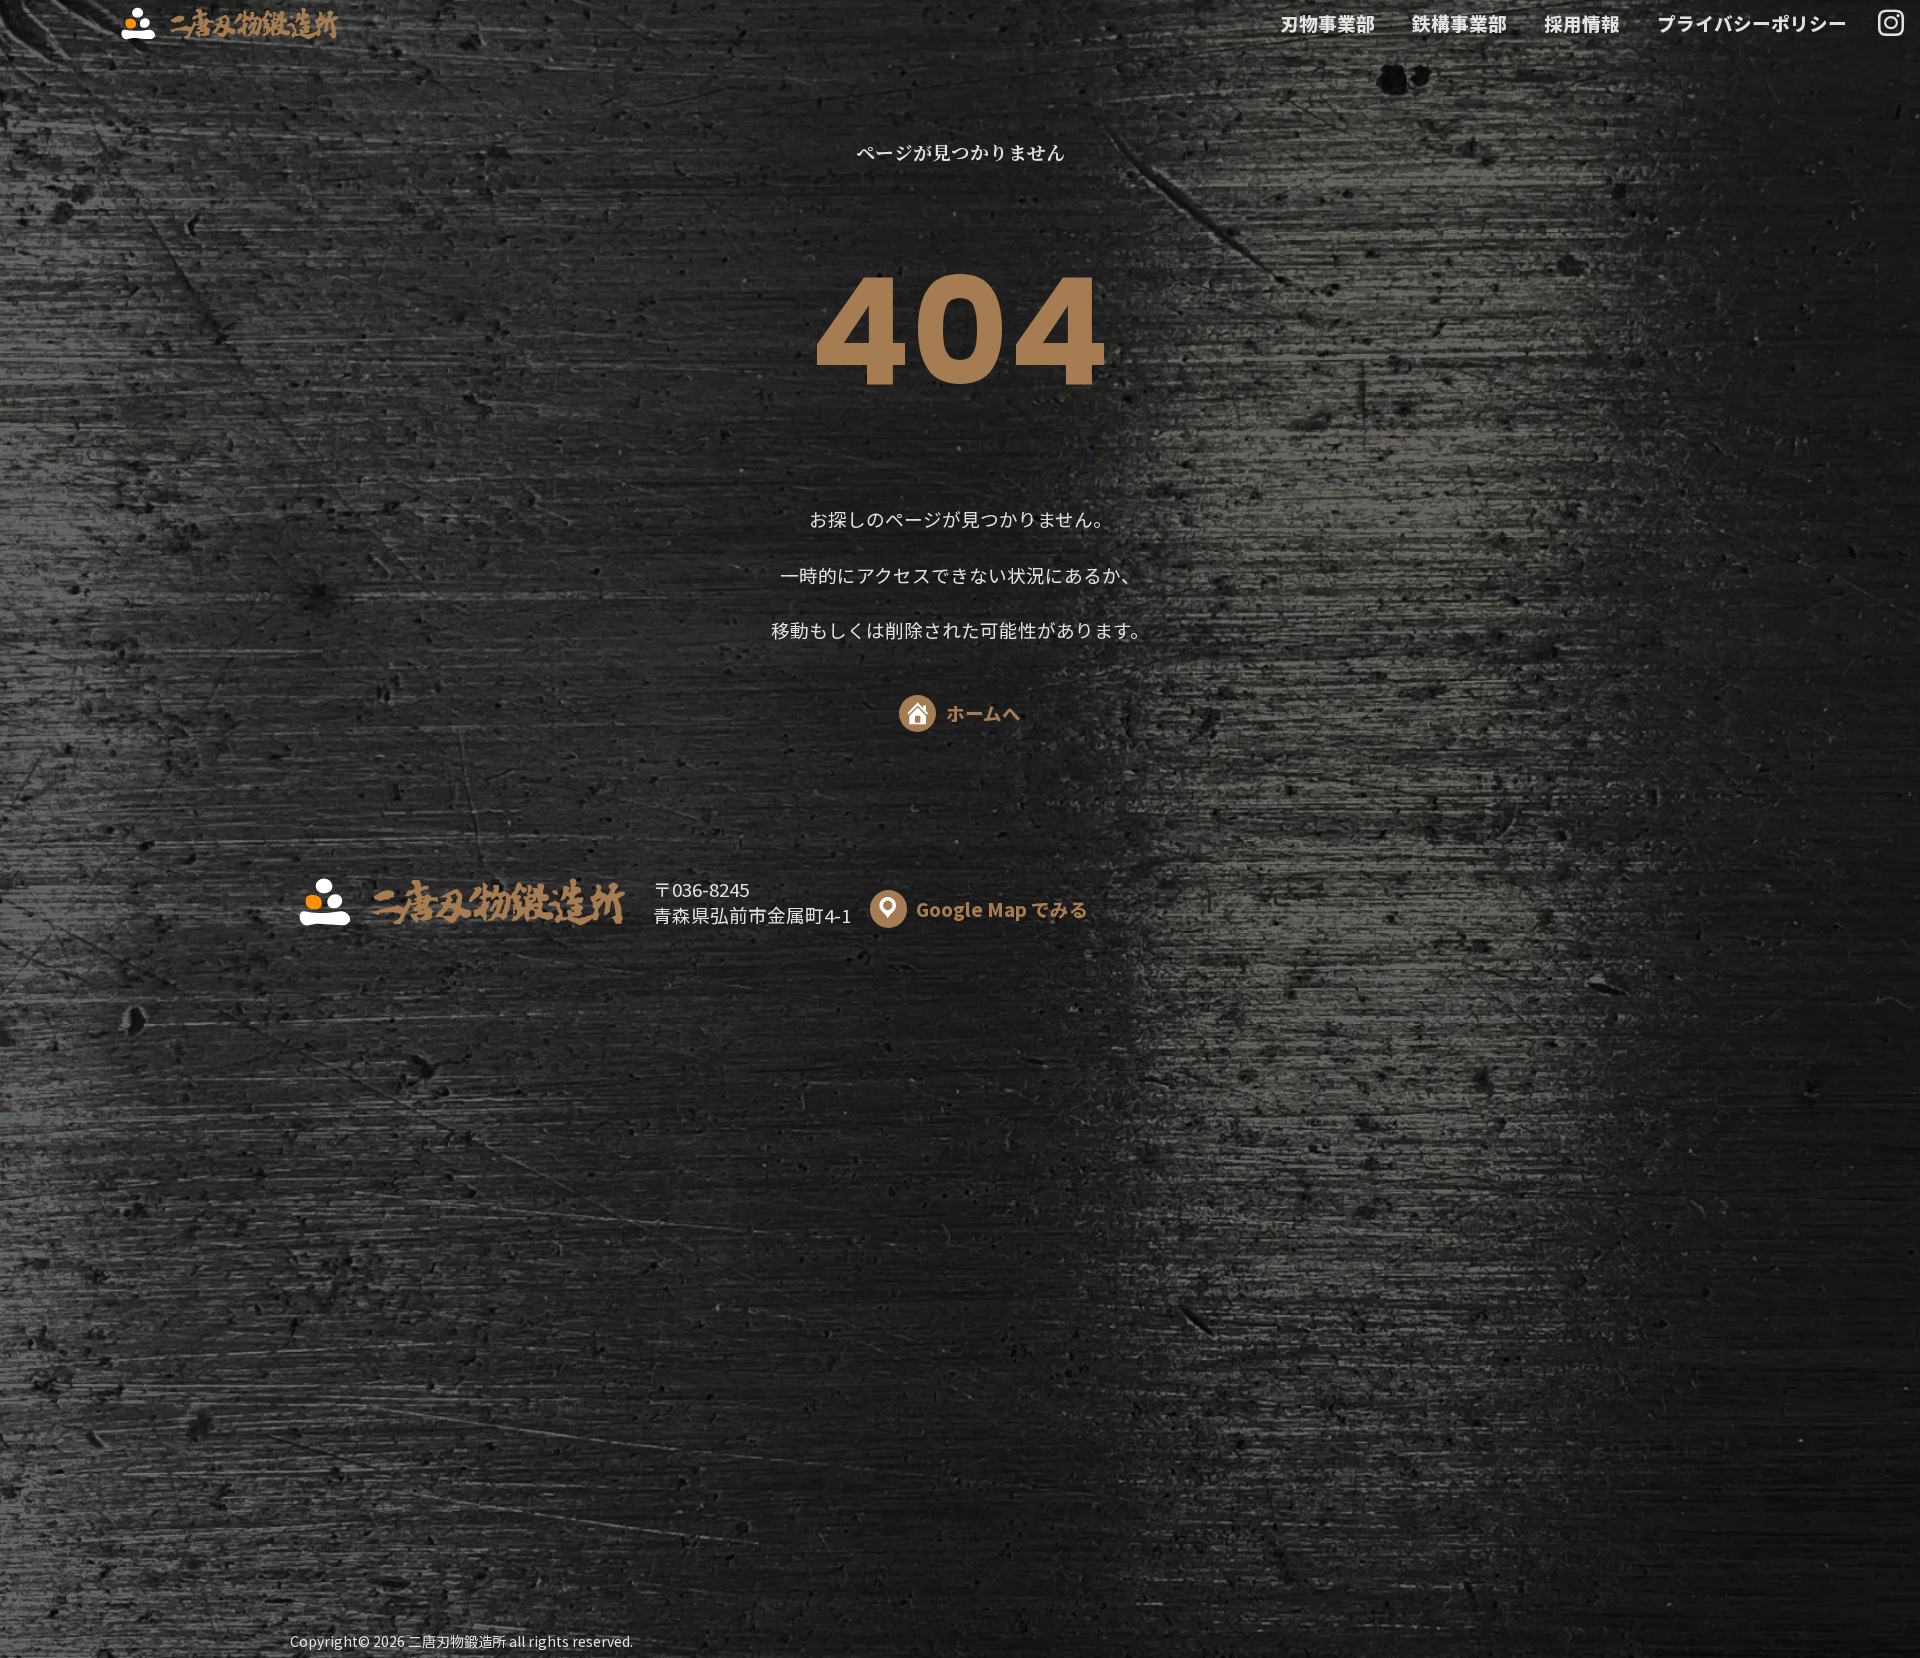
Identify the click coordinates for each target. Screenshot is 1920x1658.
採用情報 (1582, 23)
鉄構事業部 (1459, 23)
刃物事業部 (1327, 23)
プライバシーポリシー (1752, 23)
